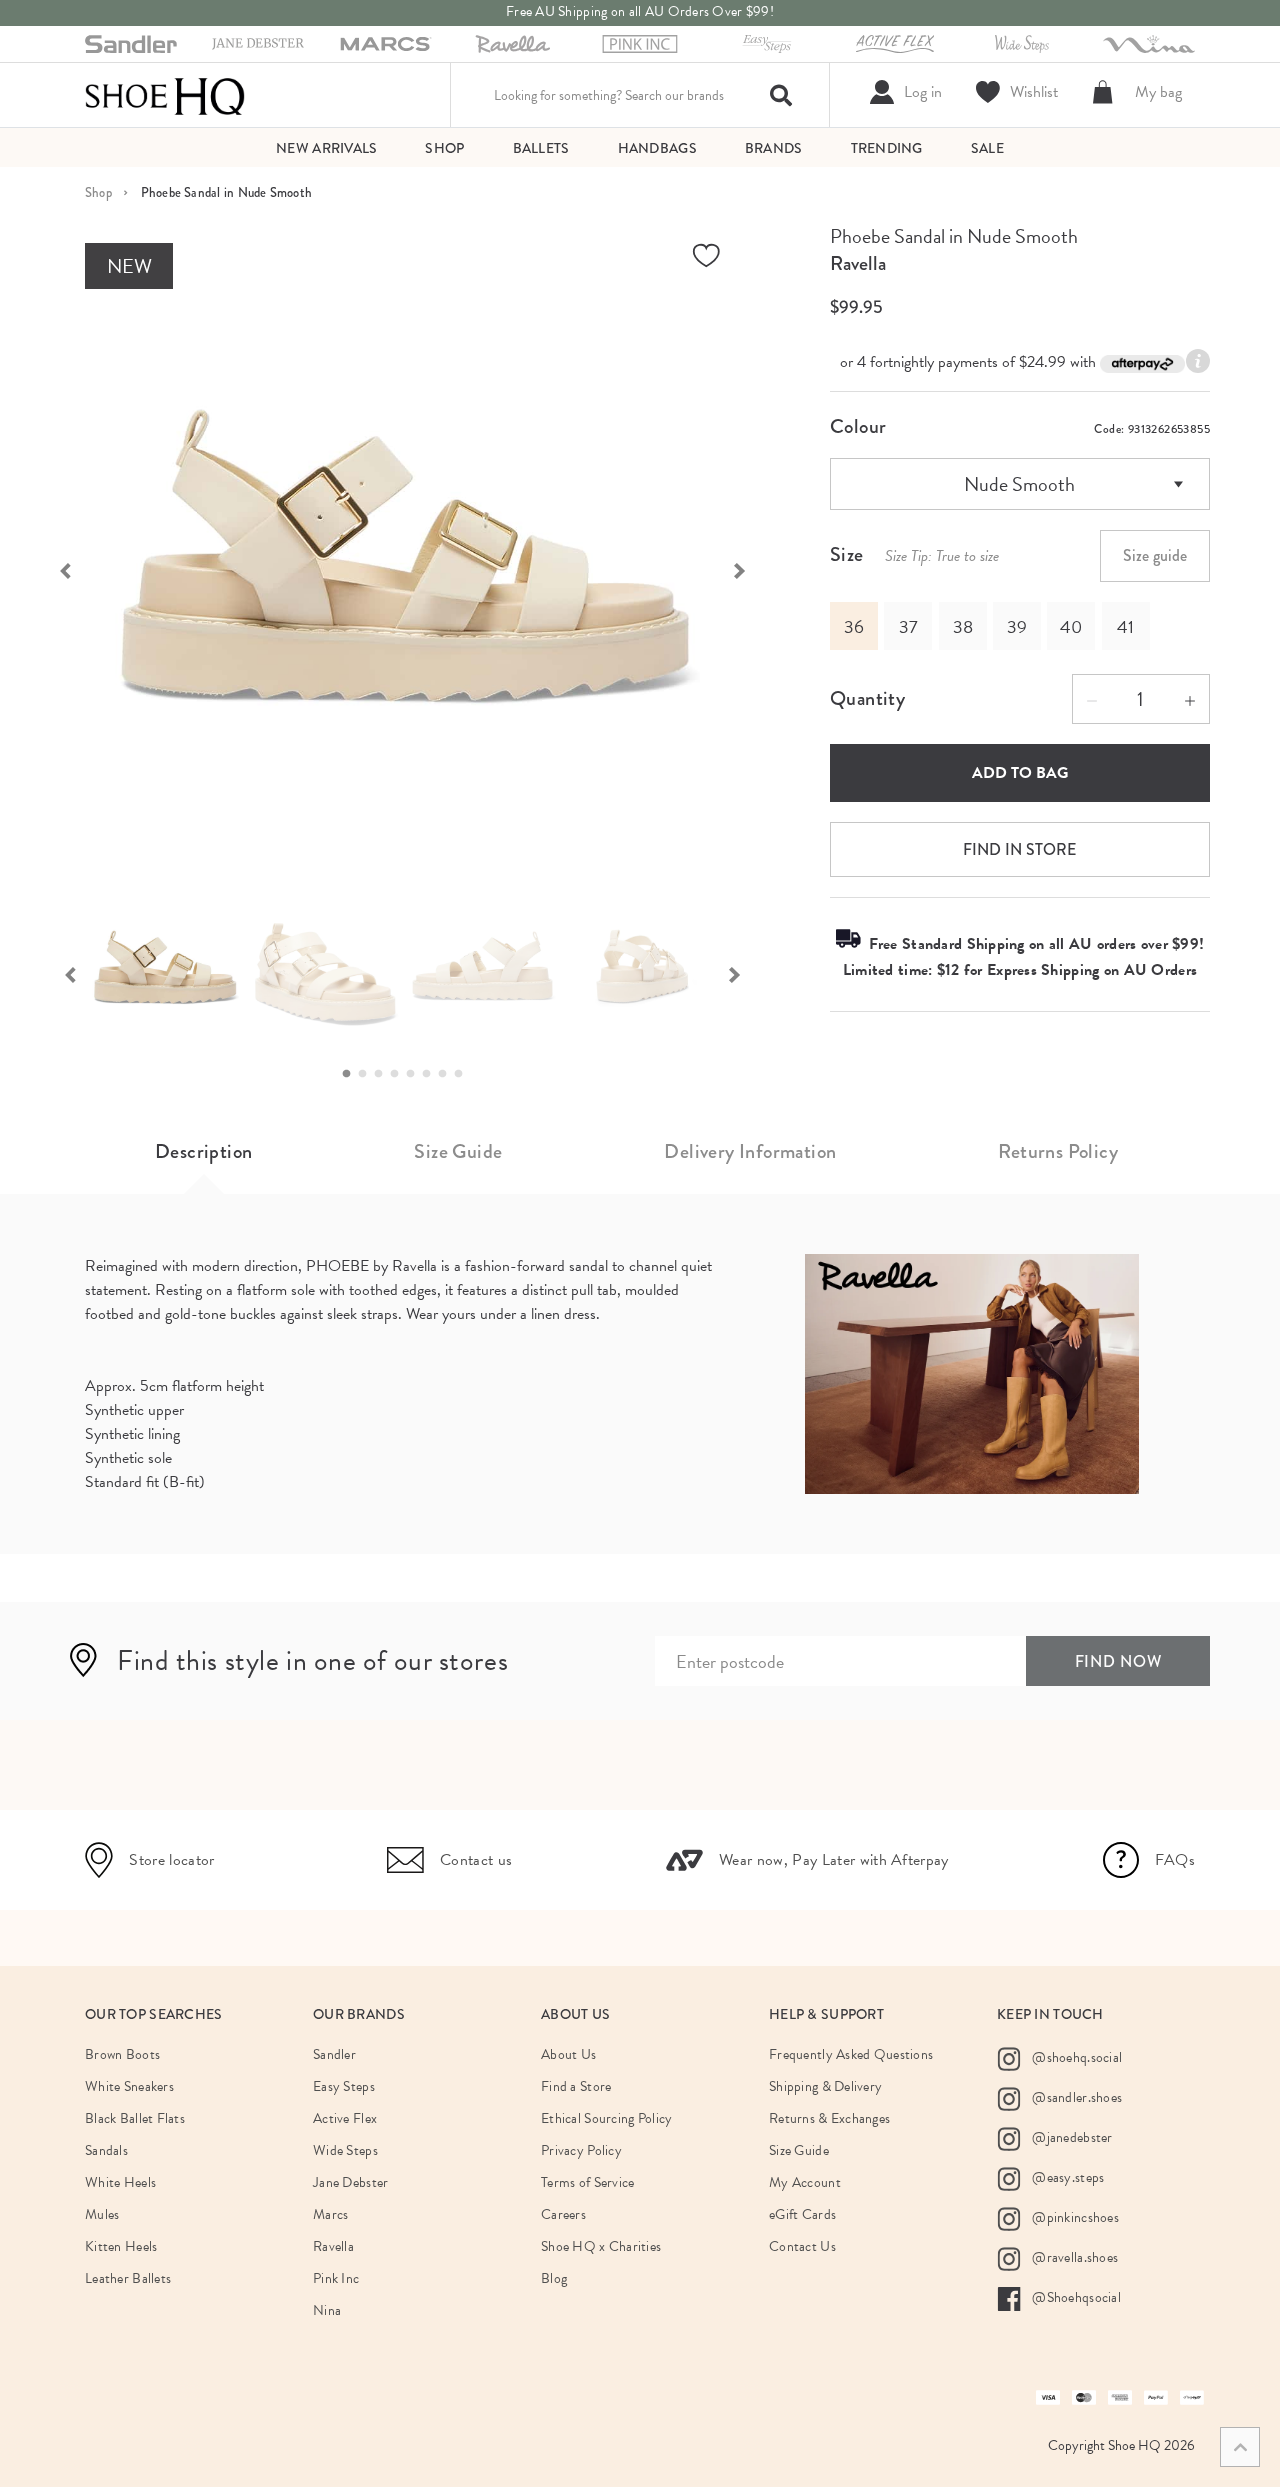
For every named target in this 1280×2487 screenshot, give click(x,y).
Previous (55, 569)
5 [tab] (416, 1074)
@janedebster (1071, 2136)
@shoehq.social (1075, 2056)
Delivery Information (750, 1151)
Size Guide (458, 1151)
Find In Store (1019, 849)
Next (750, 569)
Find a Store (576, 2086)
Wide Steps (345, 2150)
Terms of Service (587, 2182)
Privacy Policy (581, 2150)
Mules (102, 2214)
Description (203, 1151)
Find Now (1118, 1661)
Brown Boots (122, 2054)
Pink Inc (336, 2278)
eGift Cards (802, 2214)
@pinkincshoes (1074, 2216)
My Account (805, 2182)
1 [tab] (352, 1074)
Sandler (334, 2054)
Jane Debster (350, 2182)
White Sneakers (129, 2086)
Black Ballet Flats (135, 2118)
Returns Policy (1058, 1151)
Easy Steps (344, 2086)
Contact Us (802, 2246)
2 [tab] (368, 1074)
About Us (568, 2054)
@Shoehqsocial (1075, 2296)
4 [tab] (400, 1074)
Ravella (858, 263)
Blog (554, 2278)
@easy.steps (1066, 2176)
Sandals (106, 2150)
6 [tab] (432, 1074)
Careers (563, 2214)
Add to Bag (1020, 773)
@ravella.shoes (1073, 2256)
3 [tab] (384, 1074)
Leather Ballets (128, 2278)
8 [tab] (464, 1074)
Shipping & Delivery (825, 2086)
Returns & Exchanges (829, 2118)
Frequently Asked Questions (851, 2054)
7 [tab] (448, 1074)
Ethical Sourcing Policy (606, 2118)
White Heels (120, 2182)
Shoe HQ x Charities (601, 2246)
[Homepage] (165, 95)
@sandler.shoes (1075, 2096)
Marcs (330, 2214)
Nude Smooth (1019, 484)
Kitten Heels (121, 2246)
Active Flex (345, 2118)
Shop (98, 192)
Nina (327, 2310)
